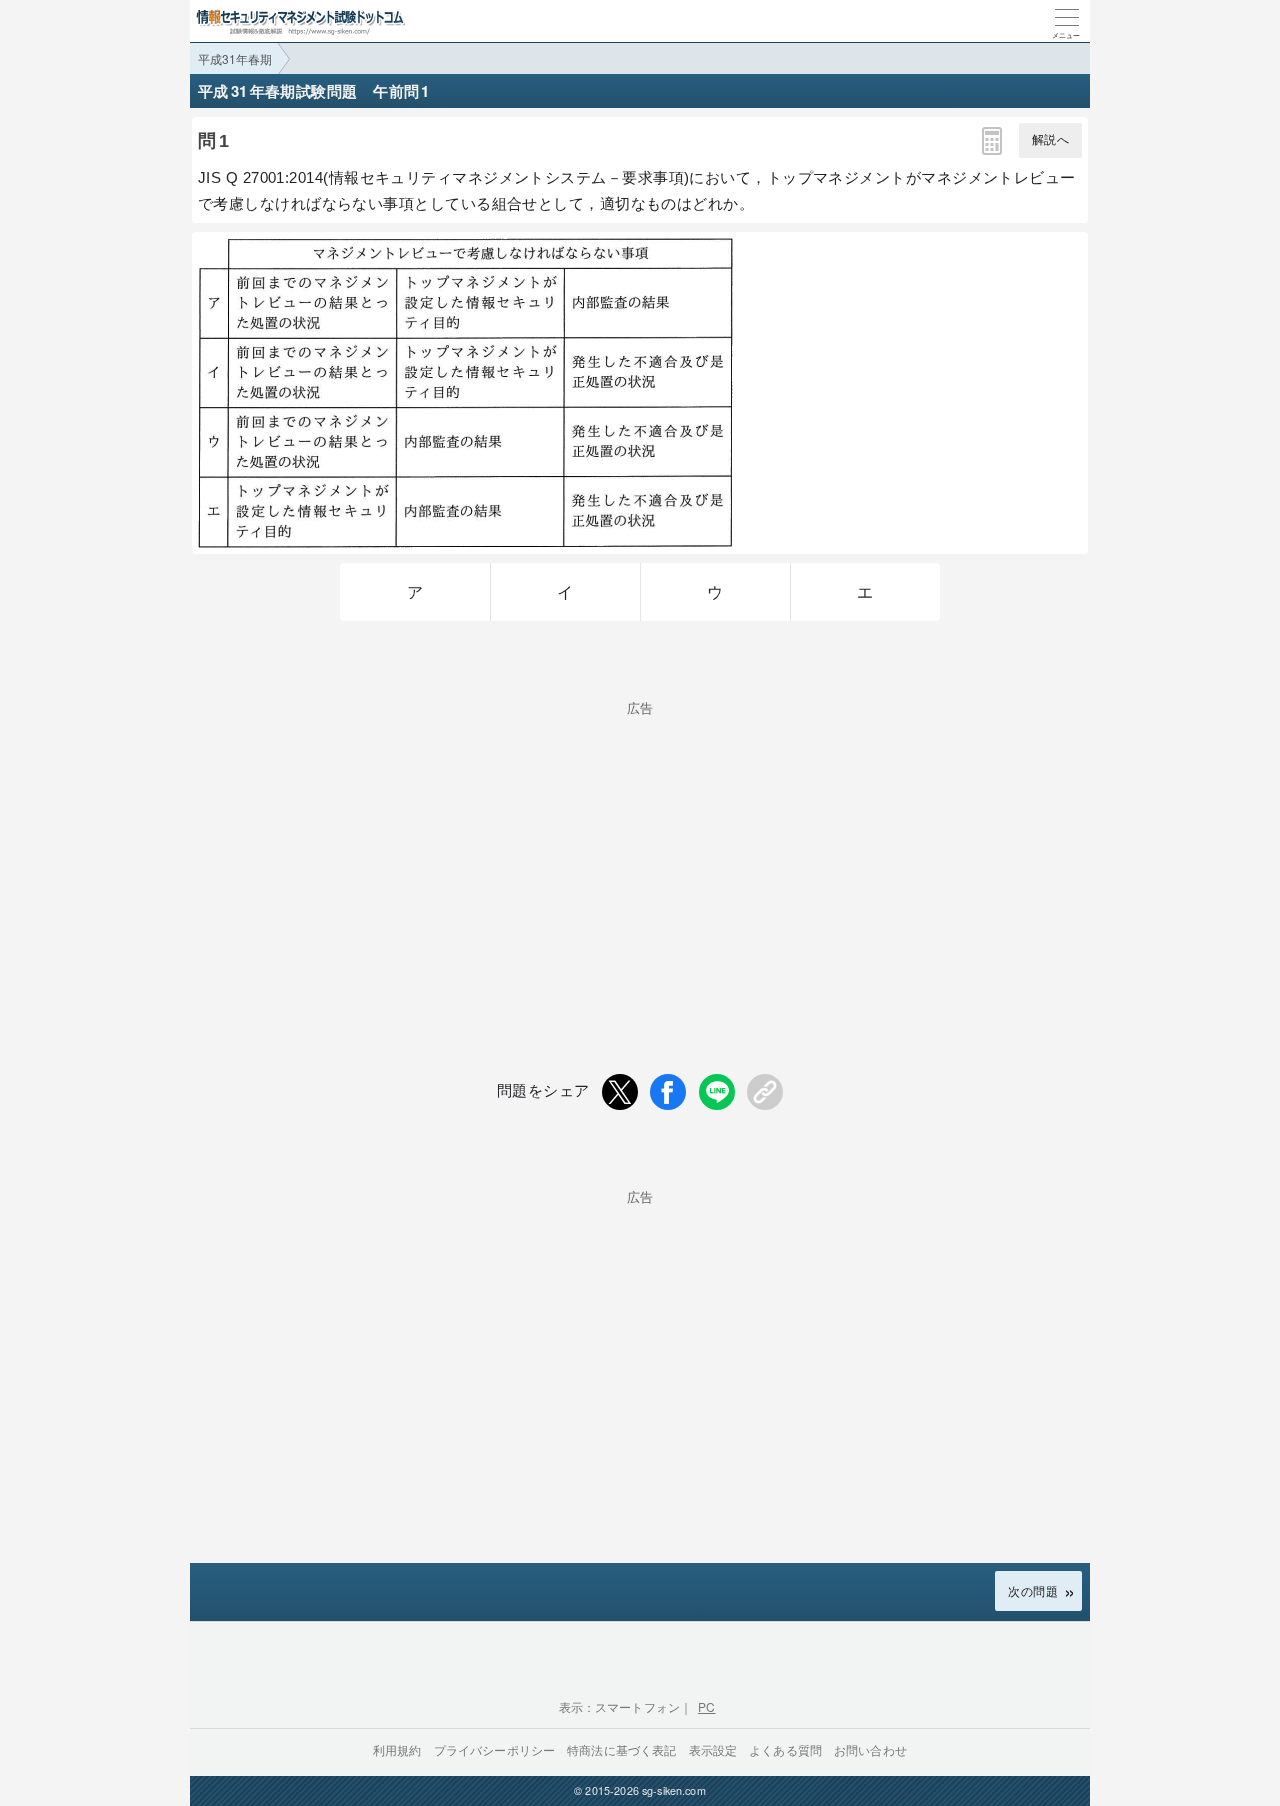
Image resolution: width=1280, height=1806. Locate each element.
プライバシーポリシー (495, 1749)
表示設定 (713, 1749)
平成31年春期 (235, 58)
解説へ (1050, 140)
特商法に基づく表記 (621, 1749)
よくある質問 (785, 1749)
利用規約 (397, 1749)
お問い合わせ (870, 1749)
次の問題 (1033, 1590)
